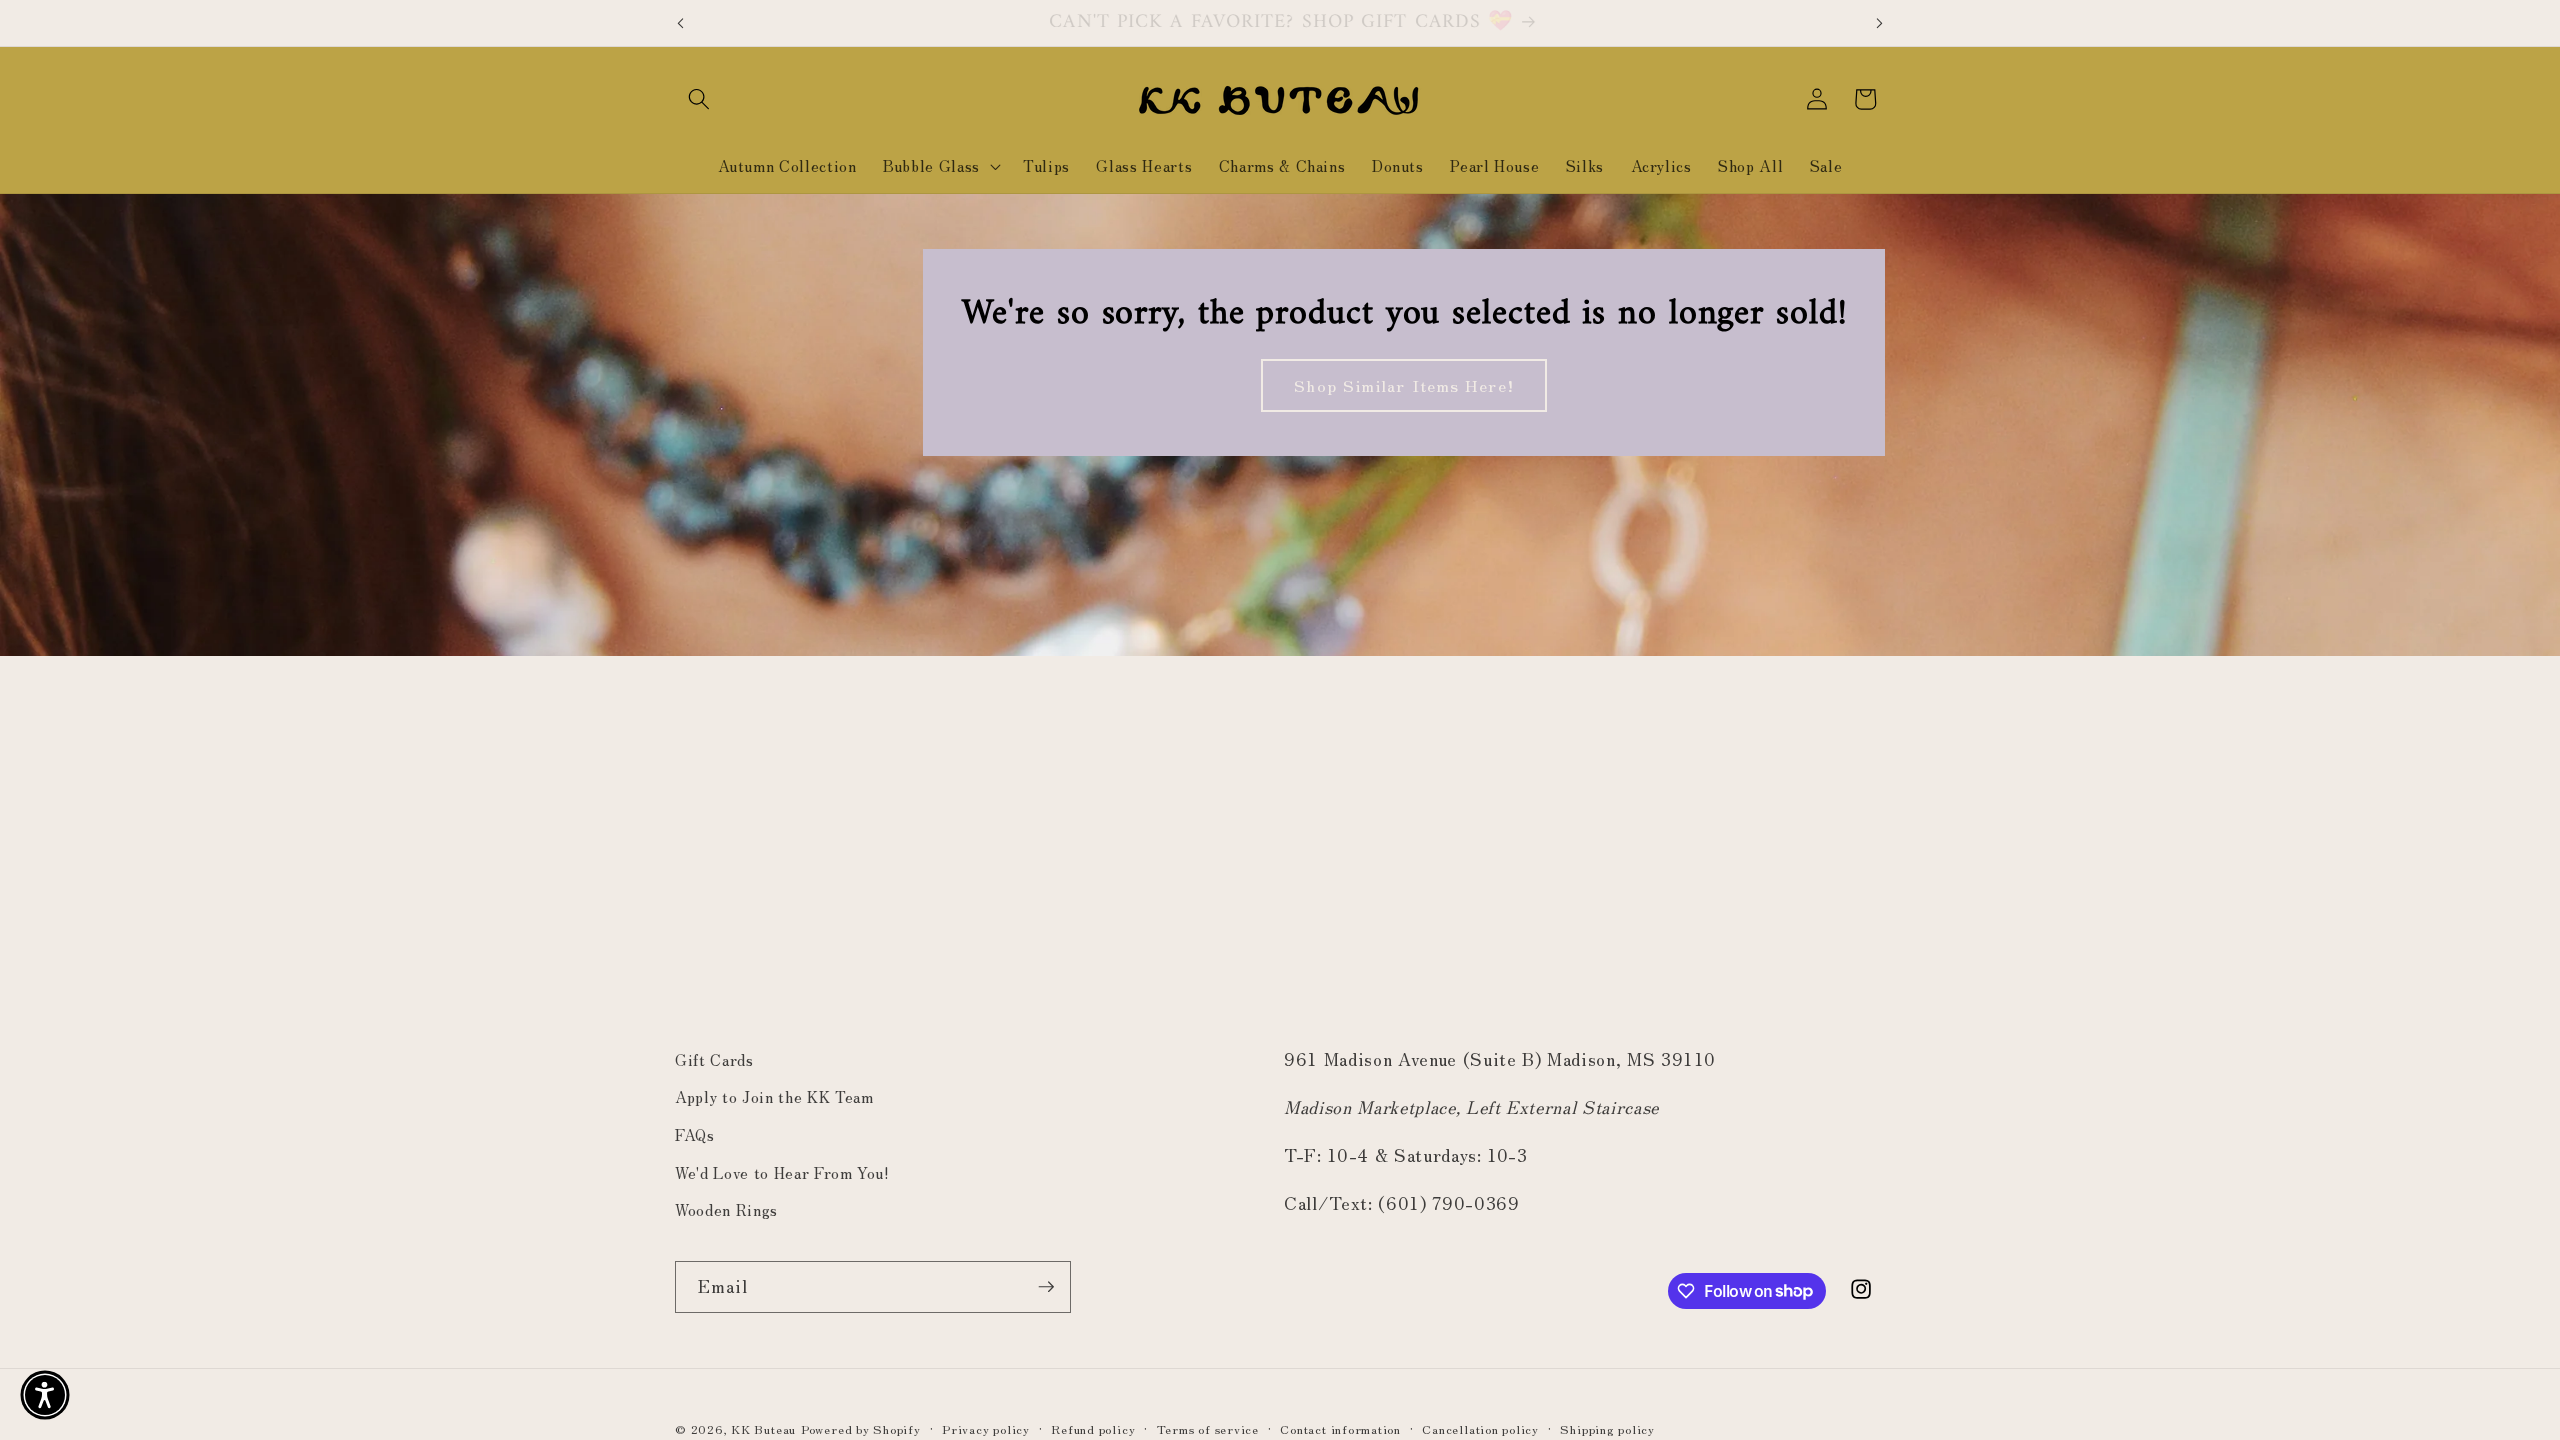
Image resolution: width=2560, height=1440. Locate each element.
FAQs (695, 1134)
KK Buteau (763, 1428)
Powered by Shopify (861, 1428)
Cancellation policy (1480, 1428)
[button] (699, 99)
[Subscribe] (1046, 1287)
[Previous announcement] (681, 23)
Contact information (1340, 1428)
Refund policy (1093, 1428)
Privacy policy (986, 1428)
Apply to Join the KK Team (774, 1096)
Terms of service (1208, 1428)
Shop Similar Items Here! (1403, 385)
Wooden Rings (726, 1209)
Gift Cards (714, 1059)
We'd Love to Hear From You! (782, 1172)
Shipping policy (1607, 1428)
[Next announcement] (1880, 23)
